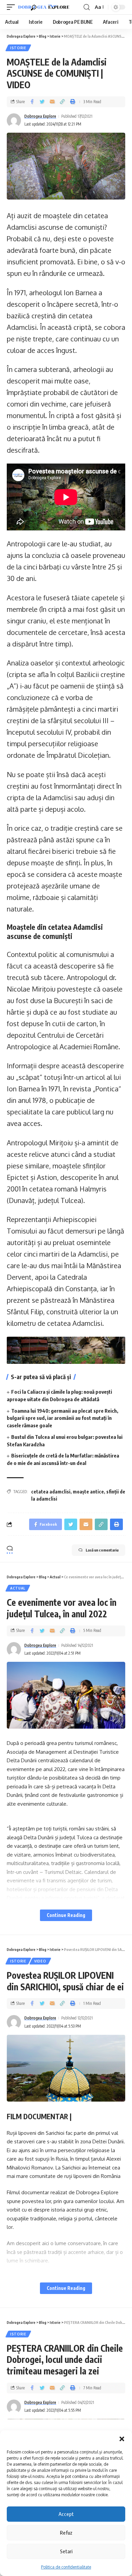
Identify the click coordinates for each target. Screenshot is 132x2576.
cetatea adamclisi (51, 1492)
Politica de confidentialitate (66, 2567)
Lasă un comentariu (102, 1550)
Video (40, 1961)
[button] (122, 2439)
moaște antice (88, 1492)
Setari (66, 2551)
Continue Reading (66, 1915)
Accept (66, 2514)
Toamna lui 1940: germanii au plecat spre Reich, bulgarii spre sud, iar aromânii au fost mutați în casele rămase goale (62, 1418)
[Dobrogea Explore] (44, 7)
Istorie (18, 48)
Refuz (66, 2533)
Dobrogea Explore (40, 116)
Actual (18, 1588)
